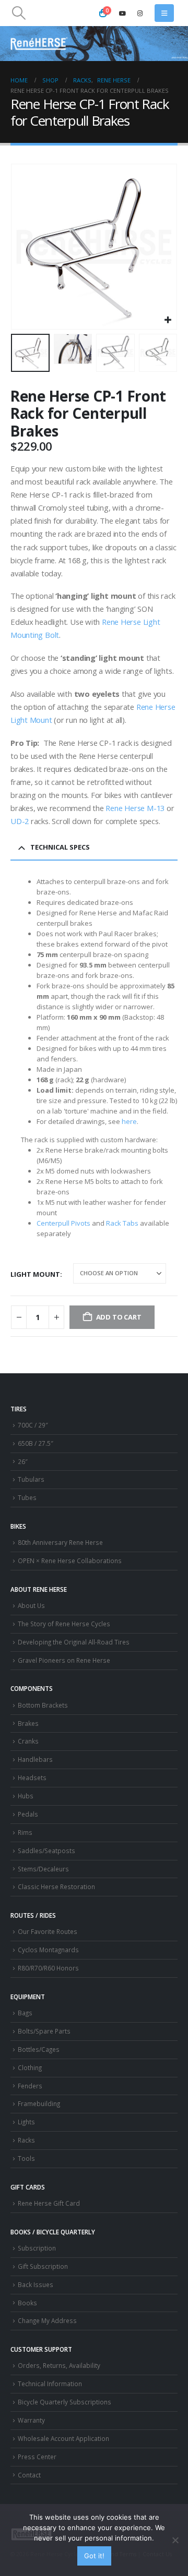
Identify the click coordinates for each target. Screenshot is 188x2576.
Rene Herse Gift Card (49, 2203)
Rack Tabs (122, 1223)
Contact (29, 2475)
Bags (25, 2013)
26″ (23, 1461)
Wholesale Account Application (63, 2438)
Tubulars (31, 1479)
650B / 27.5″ (36, 1443)
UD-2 (20, 821)
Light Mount (35, 1274)
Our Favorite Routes (48, 1931)
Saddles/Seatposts (46, 1851)
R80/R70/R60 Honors (48, 1968)
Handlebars (35, 1759)
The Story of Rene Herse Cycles (64, 1624)
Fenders (30, 2086)
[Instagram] (140, 13)
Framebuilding (39, 2103)
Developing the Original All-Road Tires (74, 1642)
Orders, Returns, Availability (59, 2365)
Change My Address (47, 2320)
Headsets (32, 1777)
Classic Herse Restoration (56, 1886)
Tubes (27, 1497)
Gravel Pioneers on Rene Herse (64, 1660)
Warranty (31, 2420)
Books (27, 2303)
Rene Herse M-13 (135, 808)
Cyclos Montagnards (49, 1950)
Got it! (94, 2556)
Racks (26, 2140)
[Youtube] (123, 13)
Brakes (28, 1723)
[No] (175, 2540)
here (129, 1121)
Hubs (26, 1796)
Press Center (37, 2457)
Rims (25, 1832)
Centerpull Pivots (63, 1223)
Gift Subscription (43, 2266)
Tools (26, 2158)
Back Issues (36, 2284)
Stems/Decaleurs (43, 1869)
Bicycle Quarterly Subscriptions (64, 2402)
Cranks (28, 1741)
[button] (19, 13)
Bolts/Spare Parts (44, 2031)
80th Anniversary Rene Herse (60, 1542)
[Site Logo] (39, 44)
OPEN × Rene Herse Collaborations (70, 1561)
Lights (26, 2122)
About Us (31, 1605)
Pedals (28, 1814)
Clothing (30, 2067)
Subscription (37, 2248)
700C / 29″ (33, 1425)
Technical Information (50, 2384)
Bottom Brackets (43, 1705)
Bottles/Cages (39, 2049)
